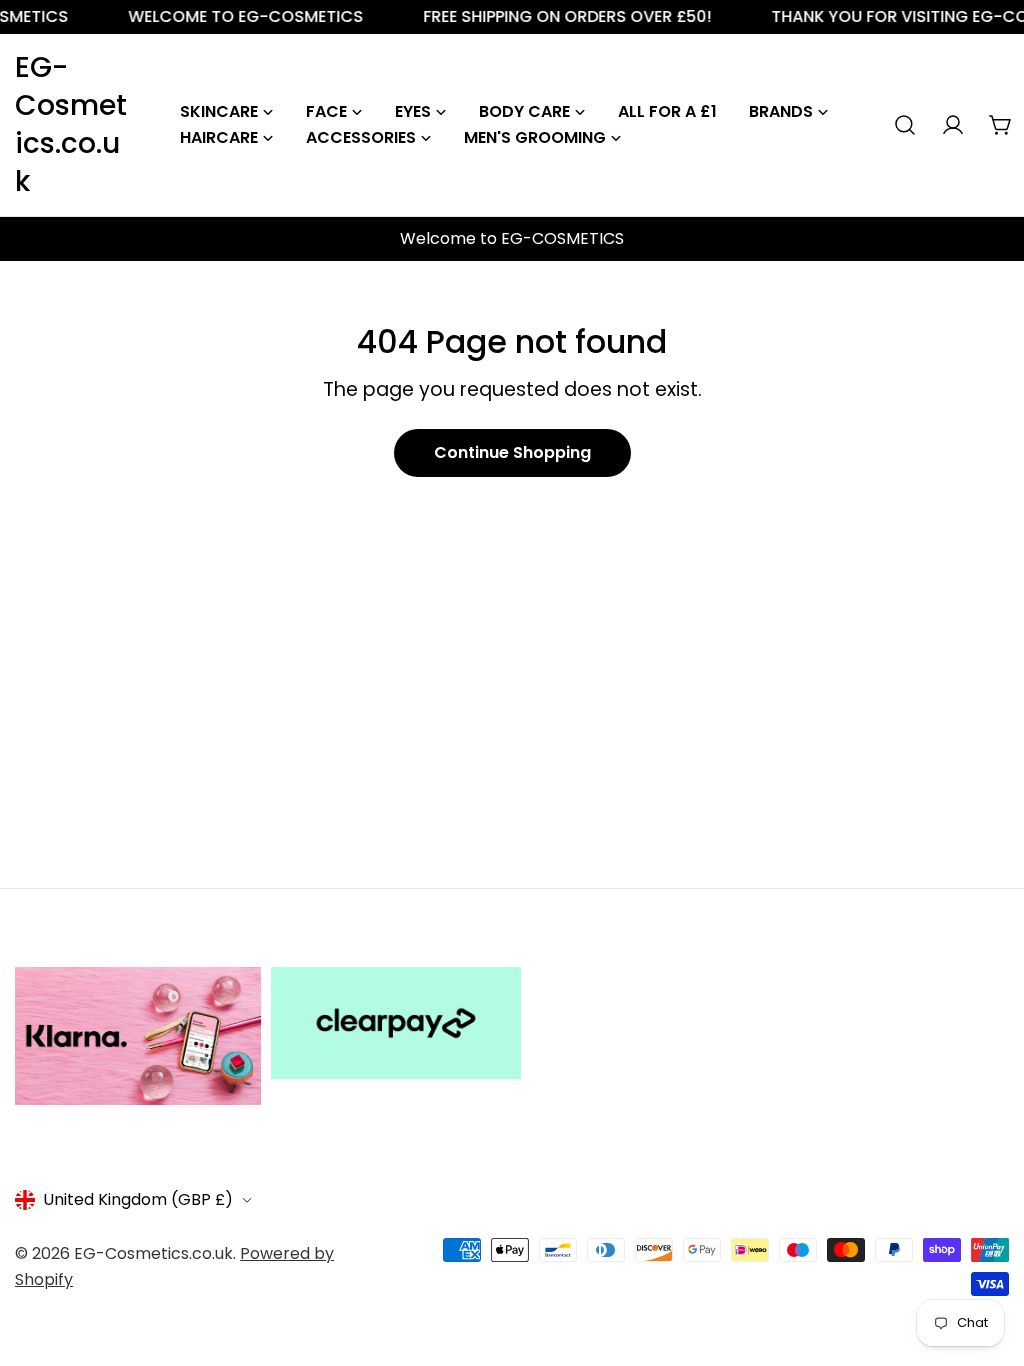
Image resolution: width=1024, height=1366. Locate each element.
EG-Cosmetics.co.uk (71, 125)
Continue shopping (512, 452)
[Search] (905, 125)
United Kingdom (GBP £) (138, 1199)
